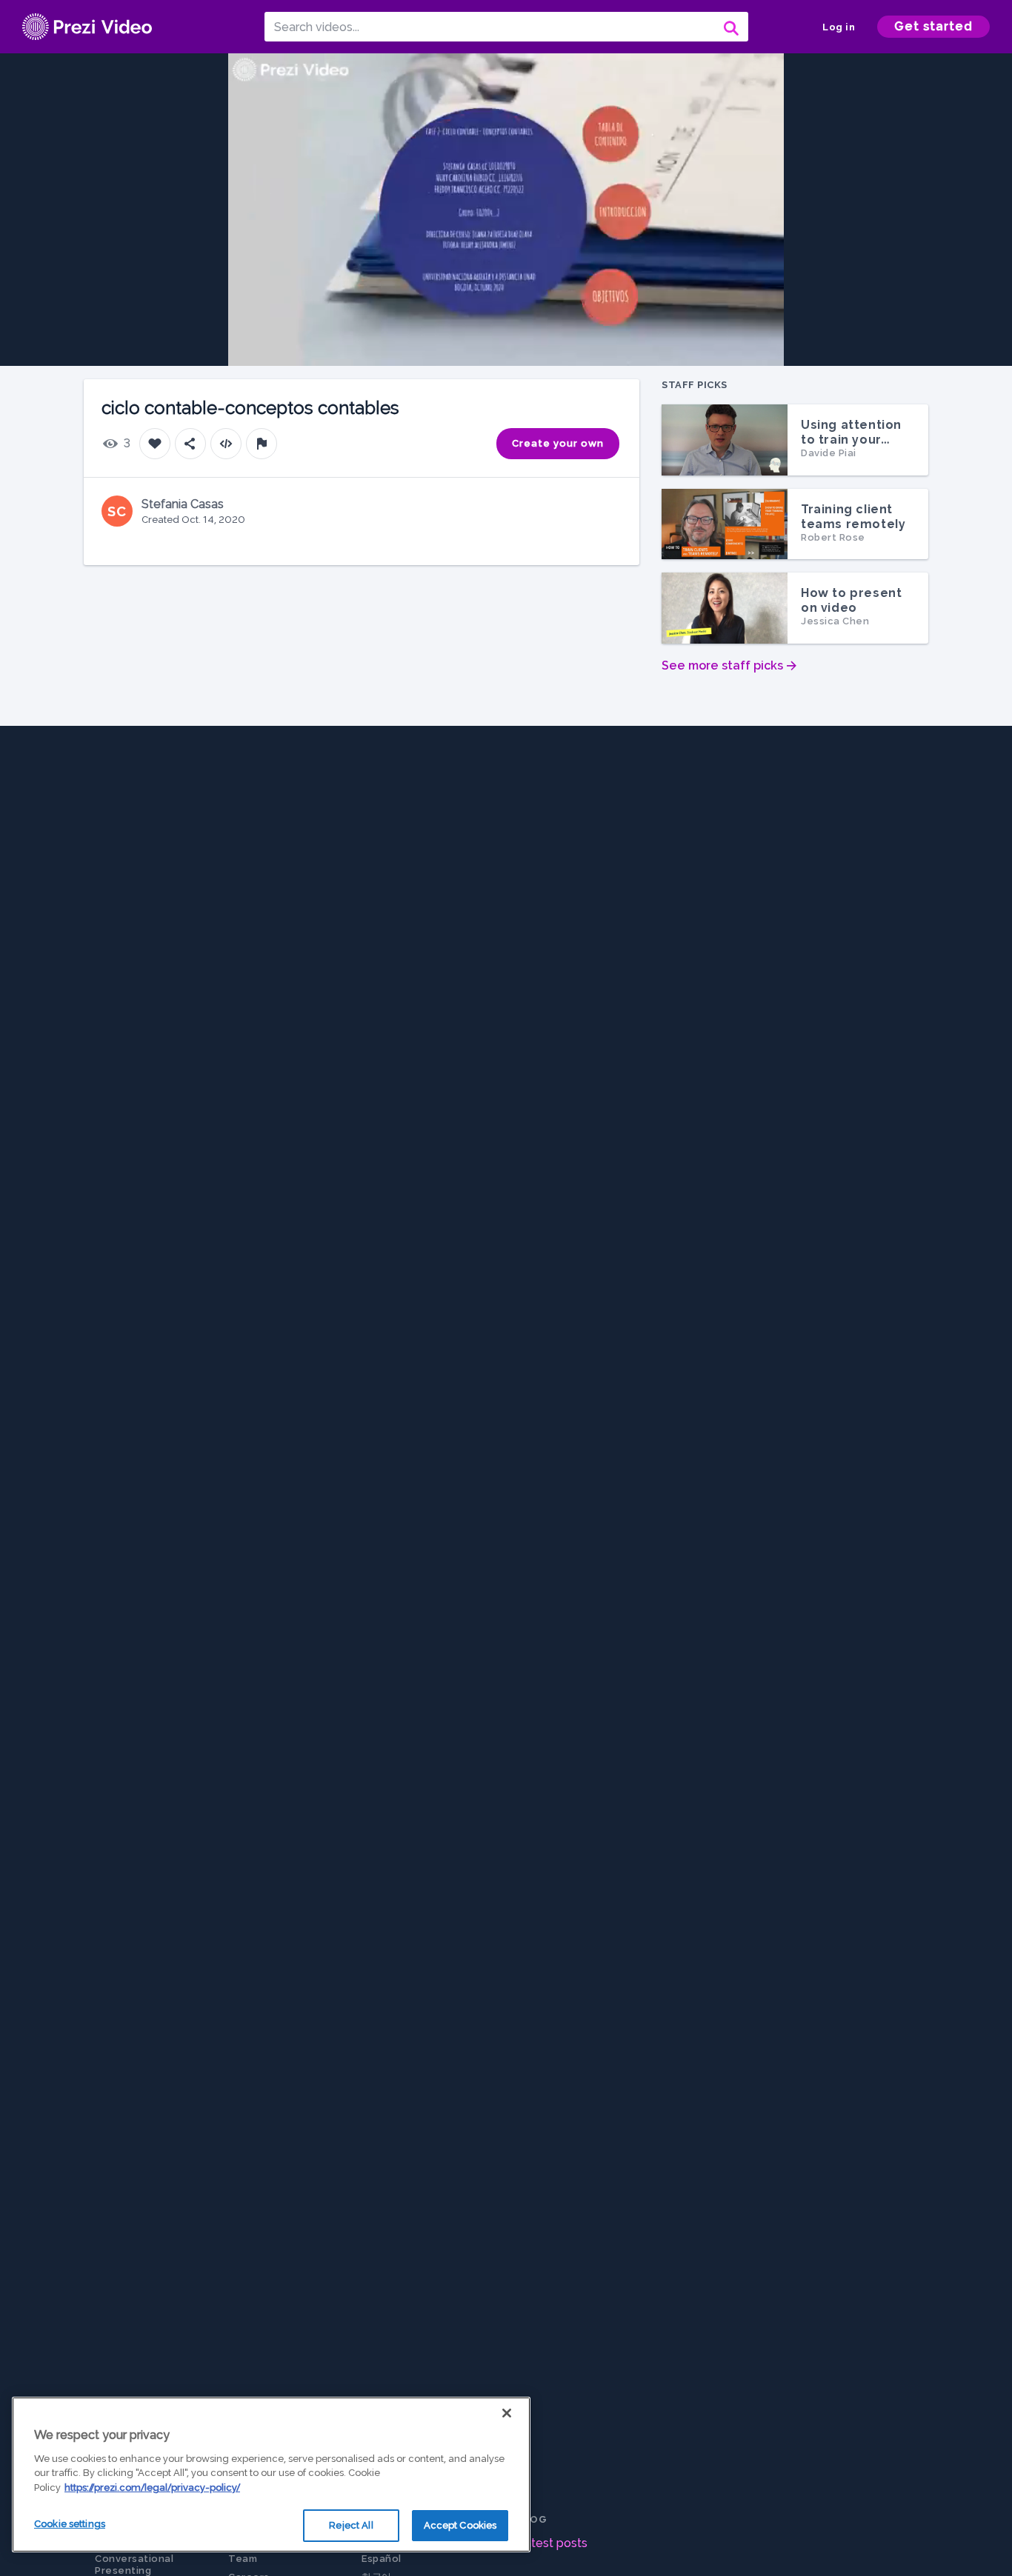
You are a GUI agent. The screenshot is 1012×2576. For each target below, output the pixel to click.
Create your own (558, 443)
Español (382, 2559)
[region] (271, 2475)
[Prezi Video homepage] (87, 27)
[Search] (730, 27)
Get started (933, 26)
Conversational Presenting (134, 2565)
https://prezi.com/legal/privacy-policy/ (152, 2487)
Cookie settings (70, 2524)
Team (243, 2559)
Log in (839, 27)
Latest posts (552, 2543)
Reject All (351, 2525)
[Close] (507, 2413)
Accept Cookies (460, 2525)
